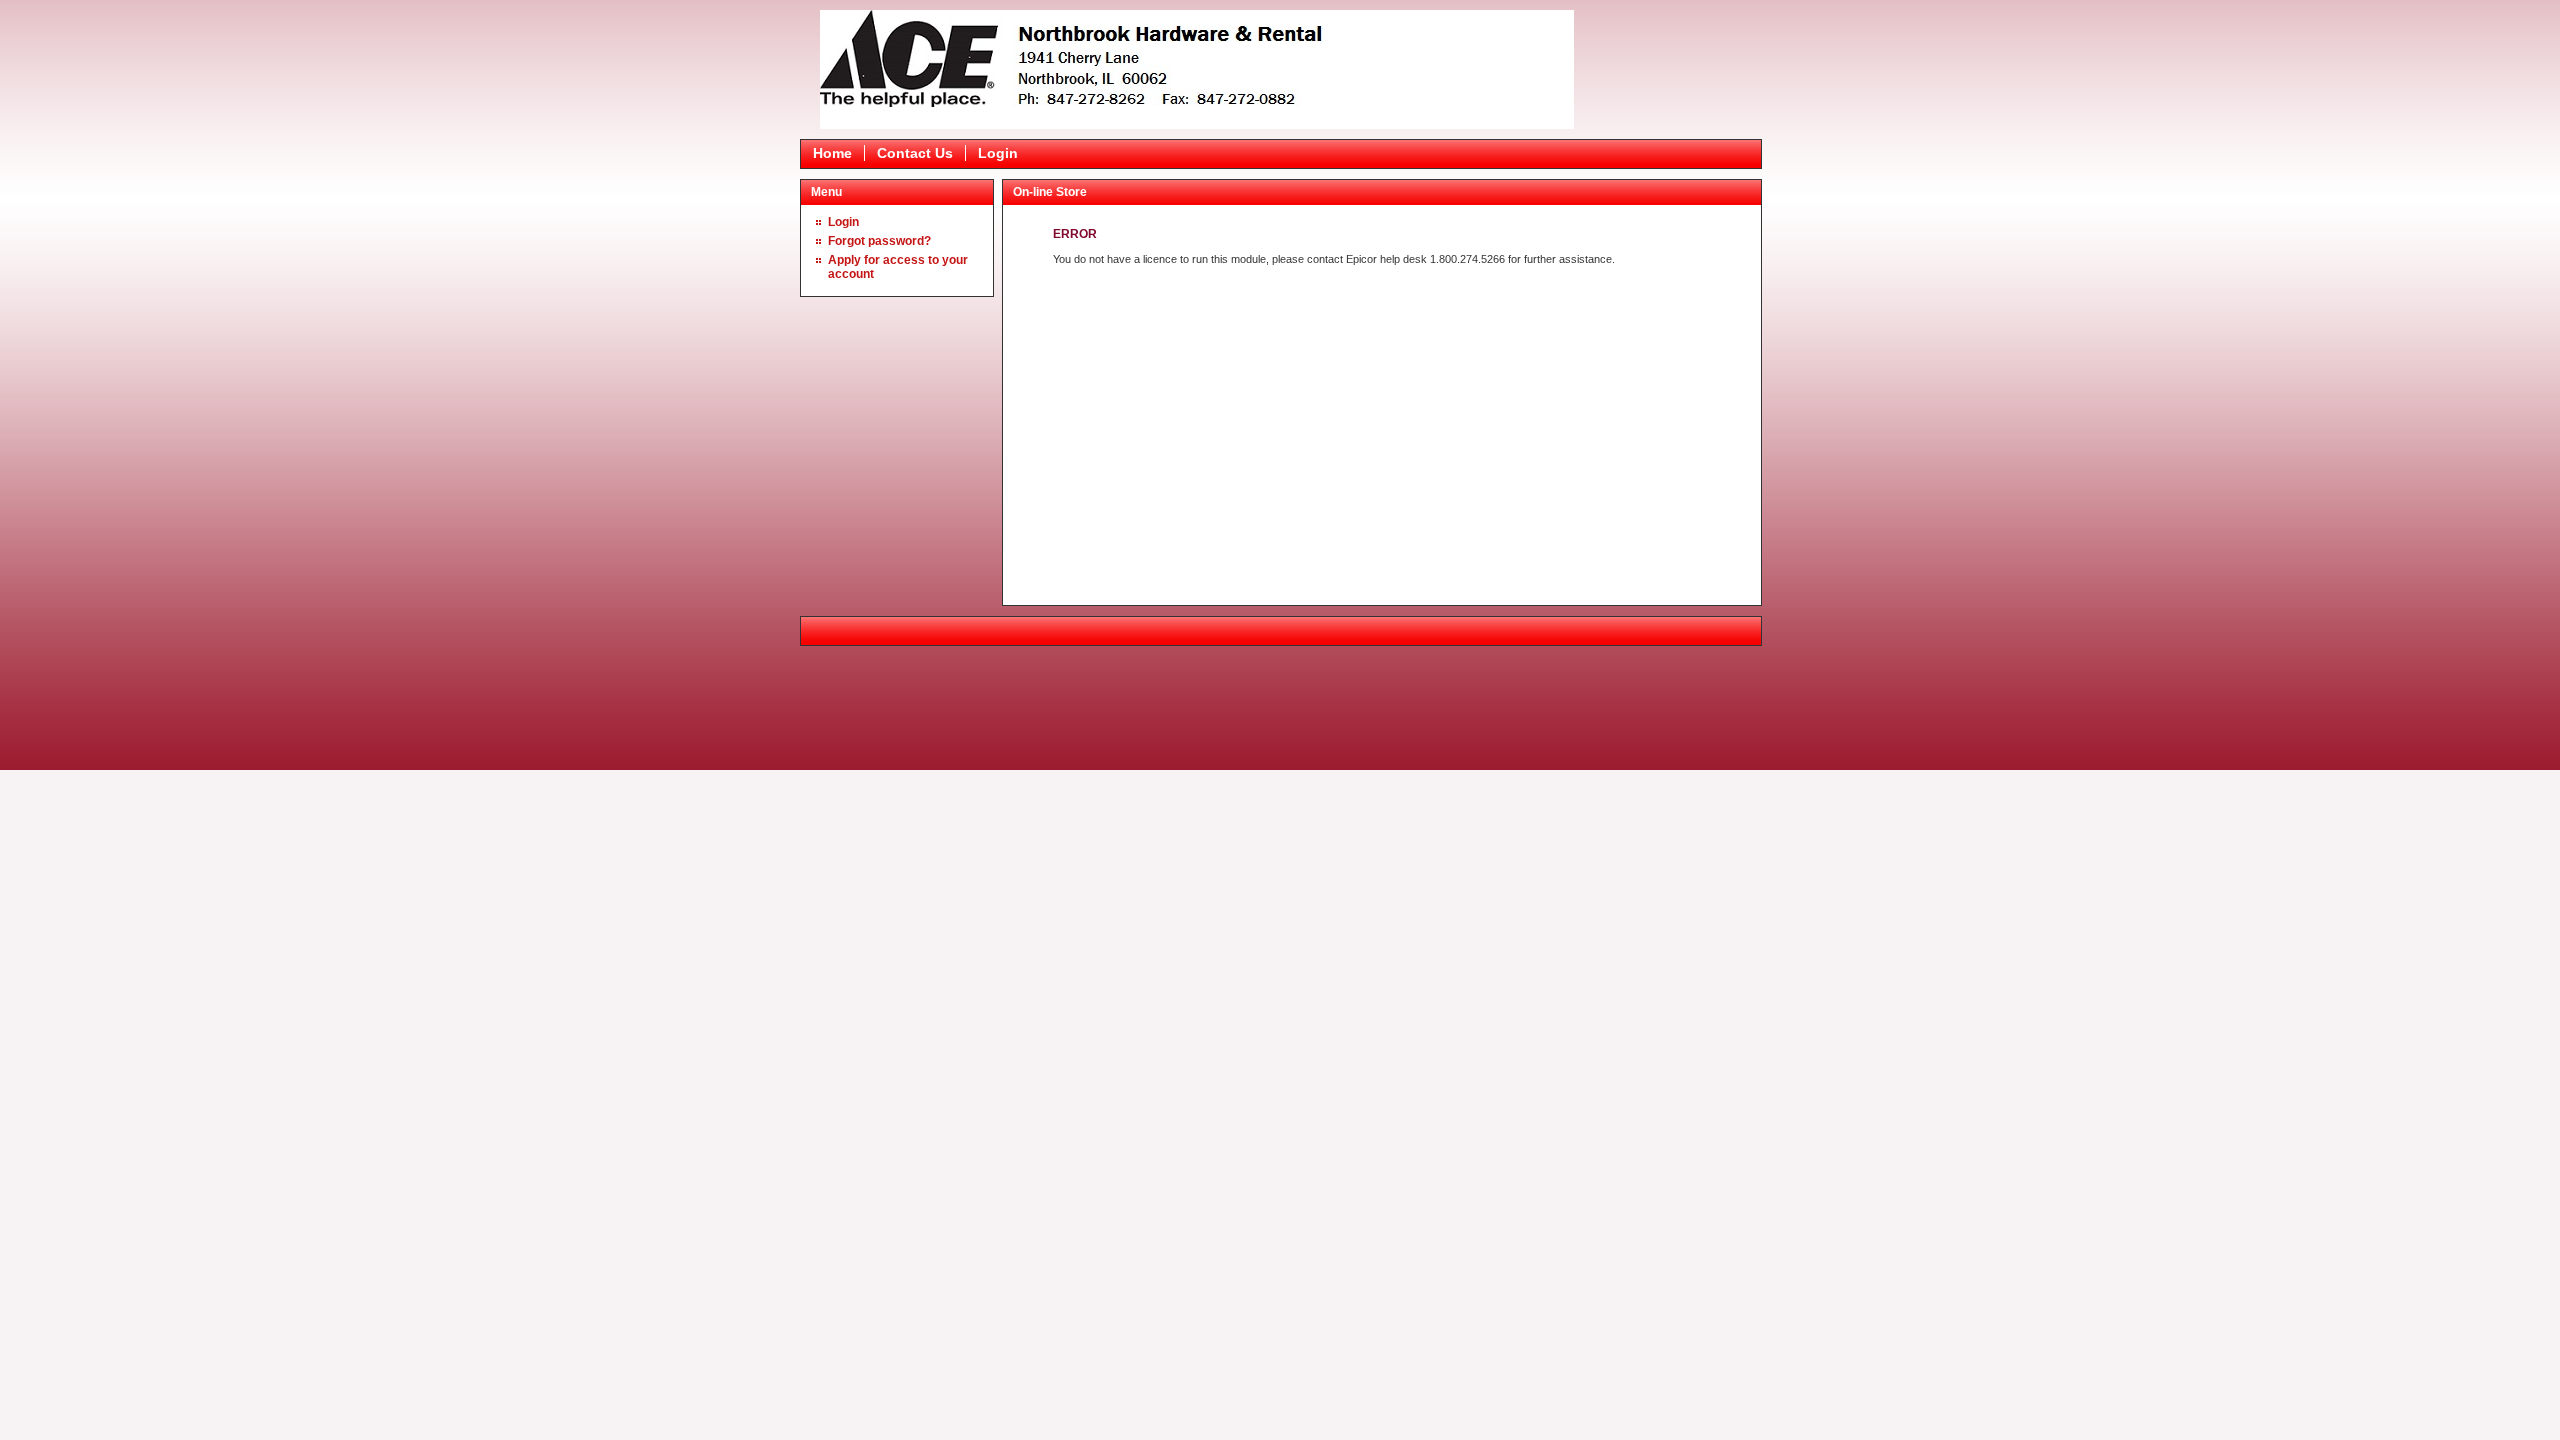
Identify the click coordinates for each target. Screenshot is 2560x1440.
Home (832, 153)
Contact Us (915, 153)
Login (998, 153)
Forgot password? (879, 241)
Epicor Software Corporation (1197, 69)
